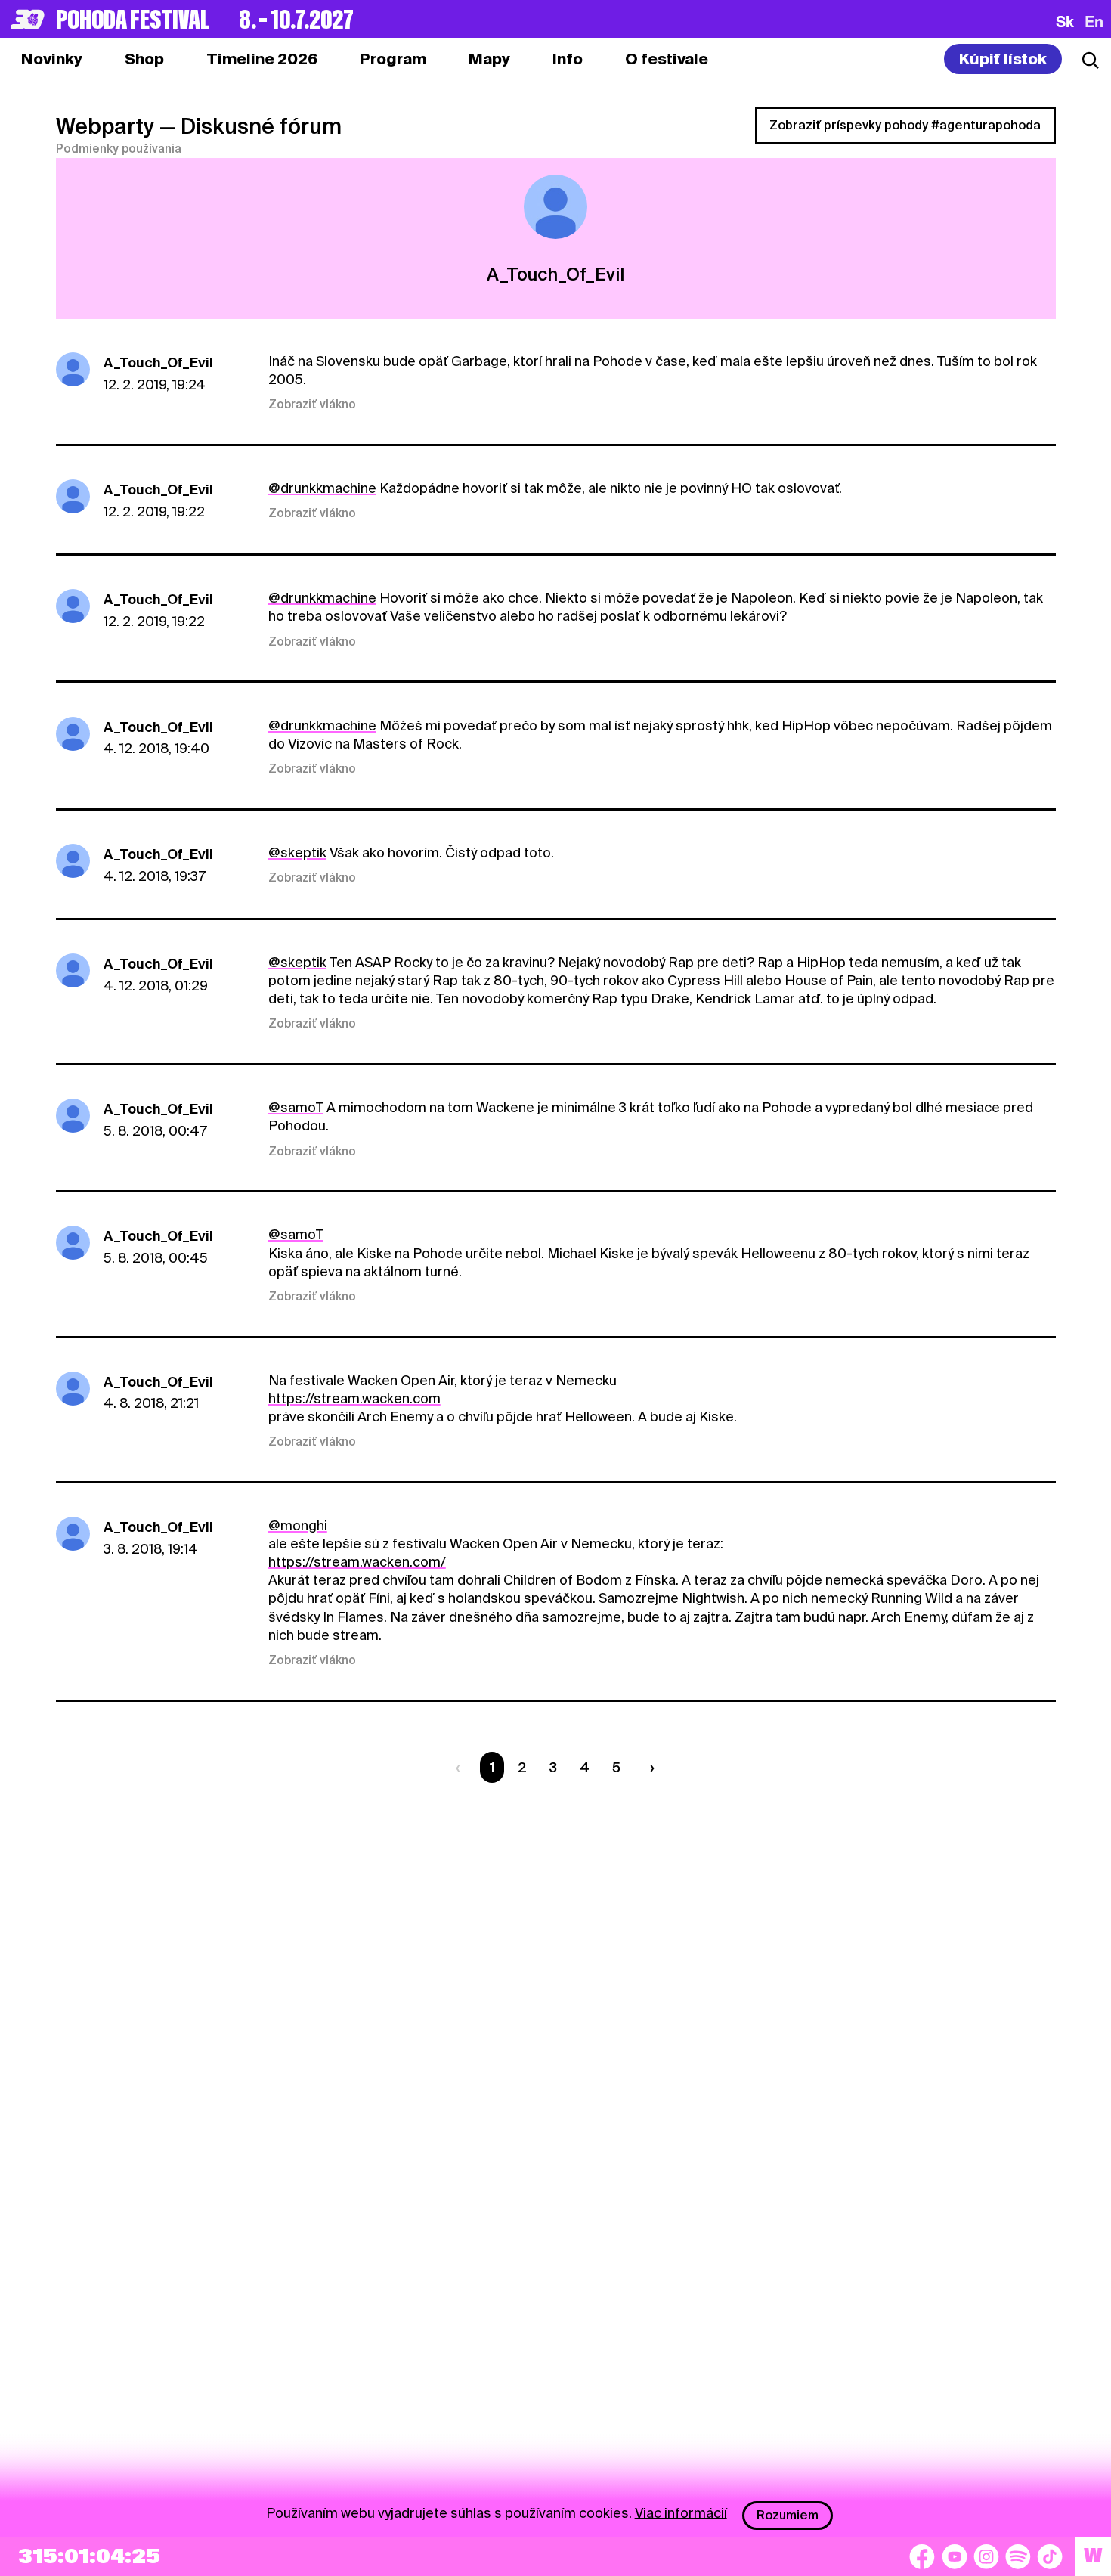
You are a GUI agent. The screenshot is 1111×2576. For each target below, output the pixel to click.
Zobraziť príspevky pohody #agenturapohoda (905, 125)
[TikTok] (1050, 2556)
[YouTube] (955, 2556)
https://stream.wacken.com (354, 1398)
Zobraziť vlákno (312, 405)
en (1094, 21)
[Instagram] (986, 2556)
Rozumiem (788, 2515)
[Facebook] (922, 2556)
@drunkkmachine (322, 488)
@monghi (298, 1525)
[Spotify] (1018, 2556)
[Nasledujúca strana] (649, 1767)
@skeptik (297, 852)
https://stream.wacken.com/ (357, 1562)
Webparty (105, 126)
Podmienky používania (119, 149)
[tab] (144, 59)
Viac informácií (681, 2512)
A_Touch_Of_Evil (158, 363)
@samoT (296, 1107)
